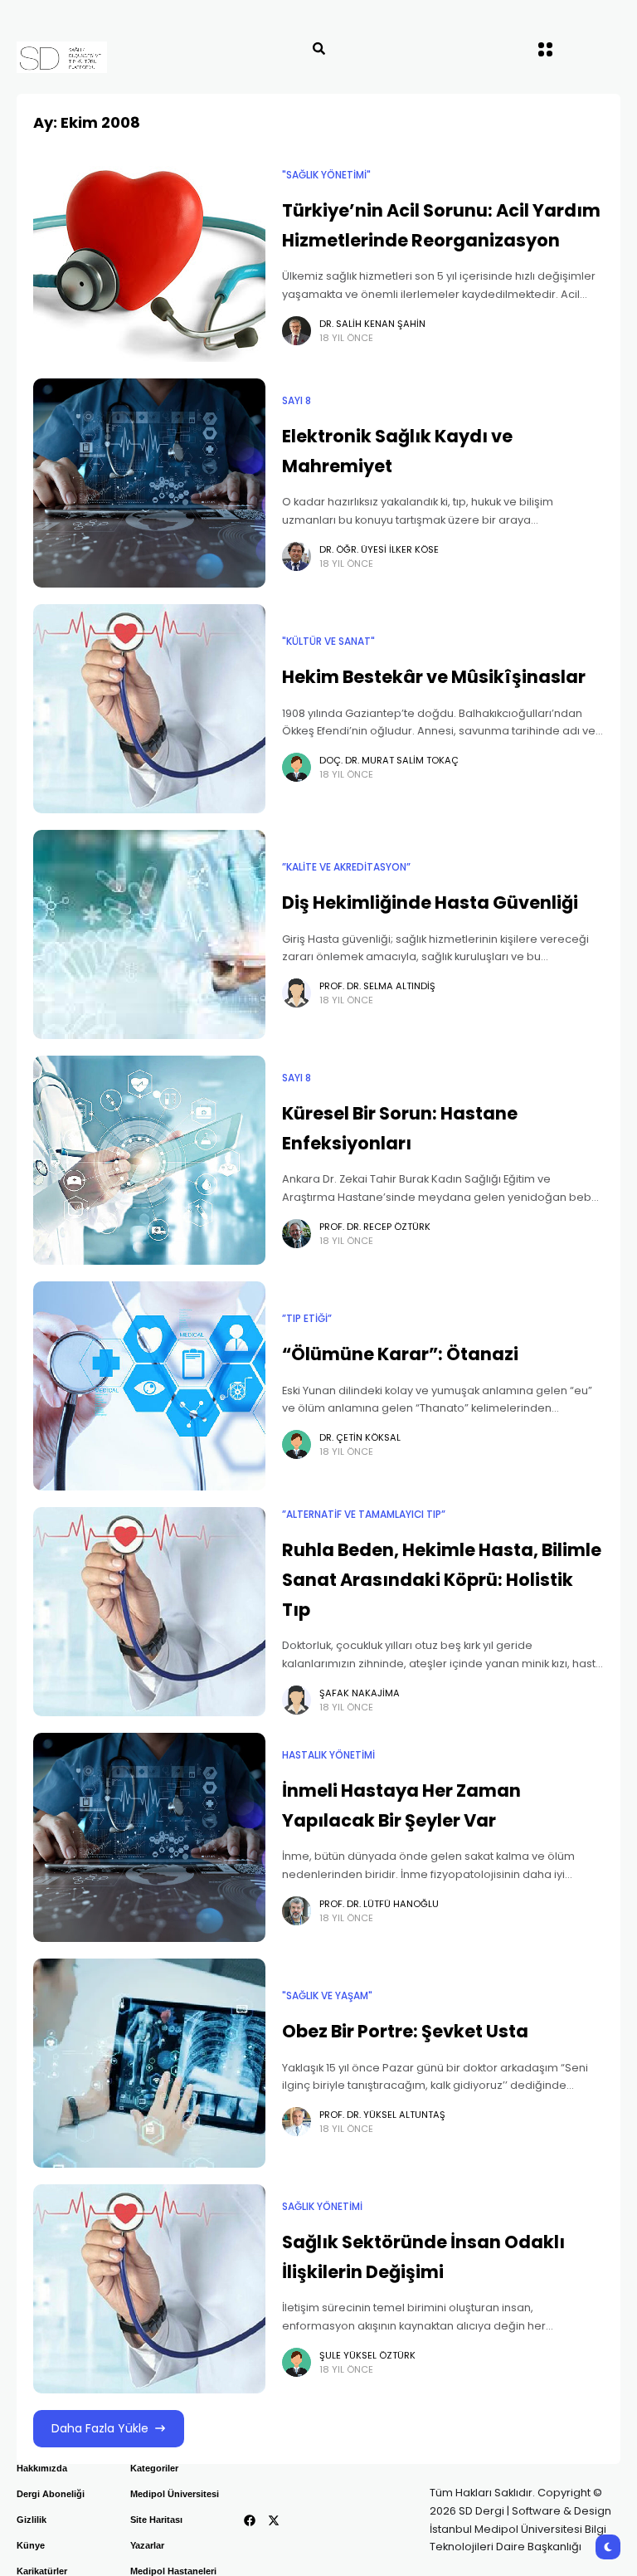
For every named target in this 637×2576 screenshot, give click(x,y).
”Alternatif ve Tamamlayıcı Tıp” (364, 1515)
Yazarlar (147, 2545)
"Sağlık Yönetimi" (326, 175)
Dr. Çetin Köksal (360, 1437)
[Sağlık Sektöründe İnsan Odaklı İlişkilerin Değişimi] (149, 2289)
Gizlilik (32, 2520)
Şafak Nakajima (360, 1693)
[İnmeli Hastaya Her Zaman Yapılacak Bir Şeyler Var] (149, 1837)
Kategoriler (154, 2468)
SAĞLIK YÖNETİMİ (322, 2207)
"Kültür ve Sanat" (328, 642)
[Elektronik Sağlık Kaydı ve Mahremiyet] (149, 483)
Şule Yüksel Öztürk (367, 2355)
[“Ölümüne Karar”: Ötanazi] (149, 1386)
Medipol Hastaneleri (173, 2571)
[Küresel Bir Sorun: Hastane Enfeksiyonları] (149, 1160)
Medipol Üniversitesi (175, 2494)
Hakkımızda (42, 2468)
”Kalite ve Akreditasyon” (346, 867)
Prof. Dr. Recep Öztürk (375, 1227)
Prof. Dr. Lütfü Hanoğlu (379, 1904)
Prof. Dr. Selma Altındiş (377, 986)
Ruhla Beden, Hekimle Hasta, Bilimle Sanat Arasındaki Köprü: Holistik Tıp (442, 1579)
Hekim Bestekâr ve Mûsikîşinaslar (434, 677)
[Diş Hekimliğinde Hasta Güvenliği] (149, 934)
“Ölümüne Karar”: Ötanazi (400, 1354)
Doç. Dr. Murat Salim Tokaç (389, 760)
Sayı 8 (297, 401)
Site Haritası (156, 2520)
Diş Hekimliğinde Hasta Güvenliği (430, 903)
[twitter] (274, 2520)
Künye (31, 2545)
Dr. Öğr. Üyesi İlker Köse (379, 549)
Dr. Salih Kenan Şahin (372, 324)
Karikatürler (42, 2571)
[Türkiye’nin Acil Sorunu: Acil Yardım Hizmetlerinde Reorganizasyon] (149, 257)
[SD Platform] (92, 57)
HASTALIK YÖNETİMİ (328, 1755)
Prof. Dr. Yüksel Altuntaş (382, 2115)
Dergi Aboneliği (51, 2494)
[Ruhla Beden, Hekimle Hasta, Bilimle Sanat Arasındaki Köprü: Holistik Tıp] (149, 1612)
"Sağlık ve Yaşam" (327, 1996)
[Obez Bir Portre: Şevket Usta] (149, 2063)
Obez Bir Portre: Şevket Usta (405, 2031)
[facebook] (250, 2520)
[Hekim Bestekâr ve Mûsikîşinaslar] (149, 709)
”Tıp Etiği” (307, 1319)
